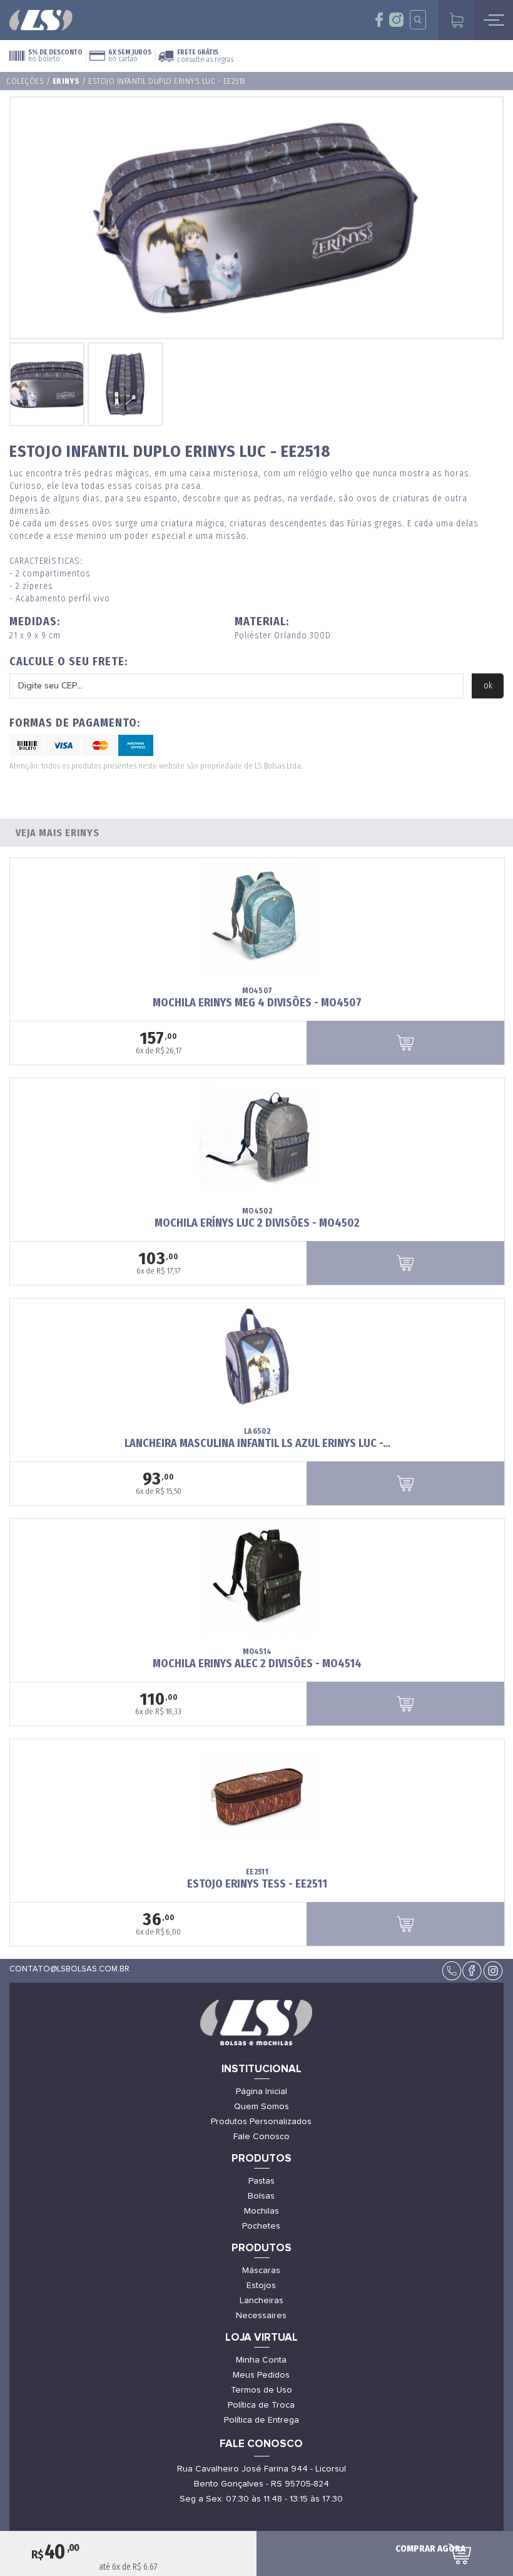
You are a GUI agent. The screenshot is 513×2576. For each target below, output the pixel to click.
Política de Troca (261, 2405)
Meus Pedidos (261, 2375)
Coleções (25, 81)
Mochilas (262, 2211)
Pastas (262, 2181)
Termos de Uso (262, 2390)
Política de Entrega (262, 2420)
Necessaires (261, 2316)
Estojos (261, 2286)
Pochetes (261, 2226)
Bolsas (261, 2196)
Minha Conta (261, 2360)
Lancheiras (262, 2301)
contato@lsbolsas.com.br (69, 1969)
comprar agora (430, 2548)
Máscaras (261, 2271)
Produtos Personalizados (261, 2122)
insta (396, 20)
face (379, 20)
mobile (494, 20)
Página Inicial (262, 2092)
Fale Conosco (262, 2137)
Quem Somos (262, 2107)
